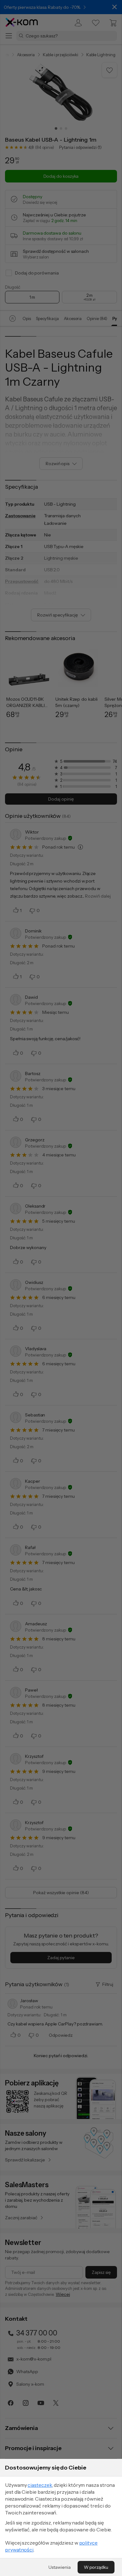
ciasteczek (40, 2485)
